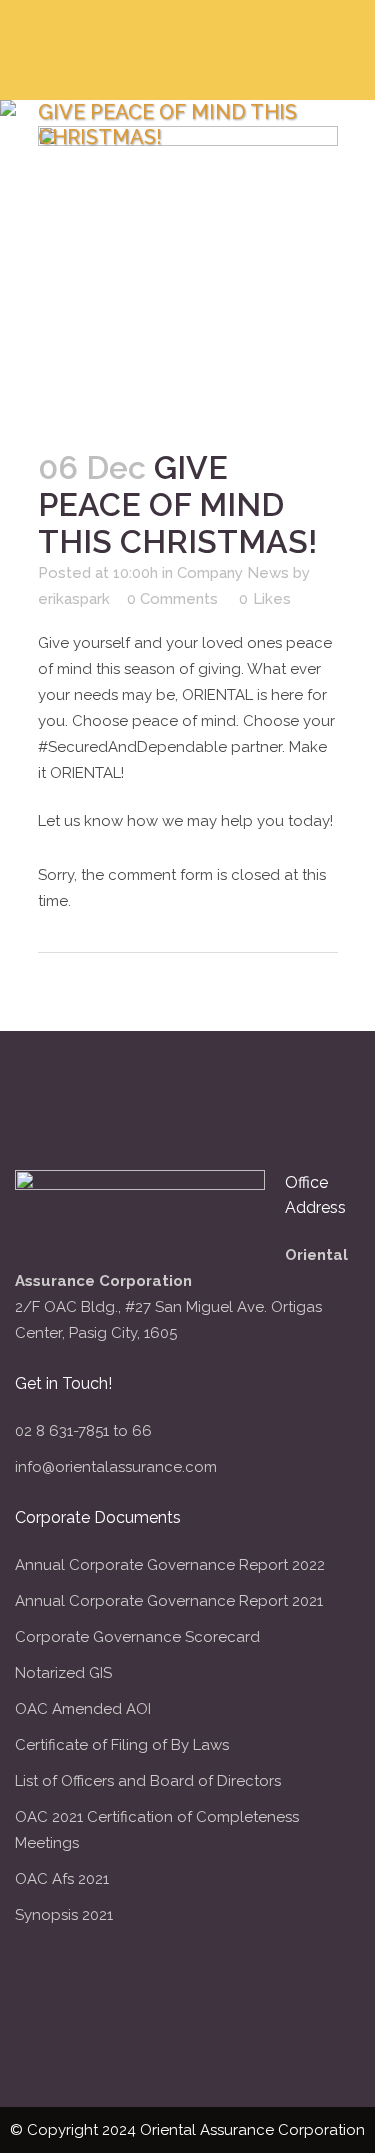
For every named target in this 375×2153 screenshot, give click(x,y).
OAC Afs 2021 (62, 1879)
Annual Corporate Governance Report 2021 (169, 1601)
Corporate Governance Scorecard (137, 1637)
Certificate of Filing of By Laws (122, 1745)
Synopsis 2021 (64, 1915)
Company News (233, 573)
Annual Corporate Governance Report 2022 (170, 1565)
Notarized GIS (63, 1673)
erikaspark (74, 599)
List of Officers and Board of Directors (148, 1781)
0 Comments (172, 599)
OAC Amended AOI (83, 1709)
